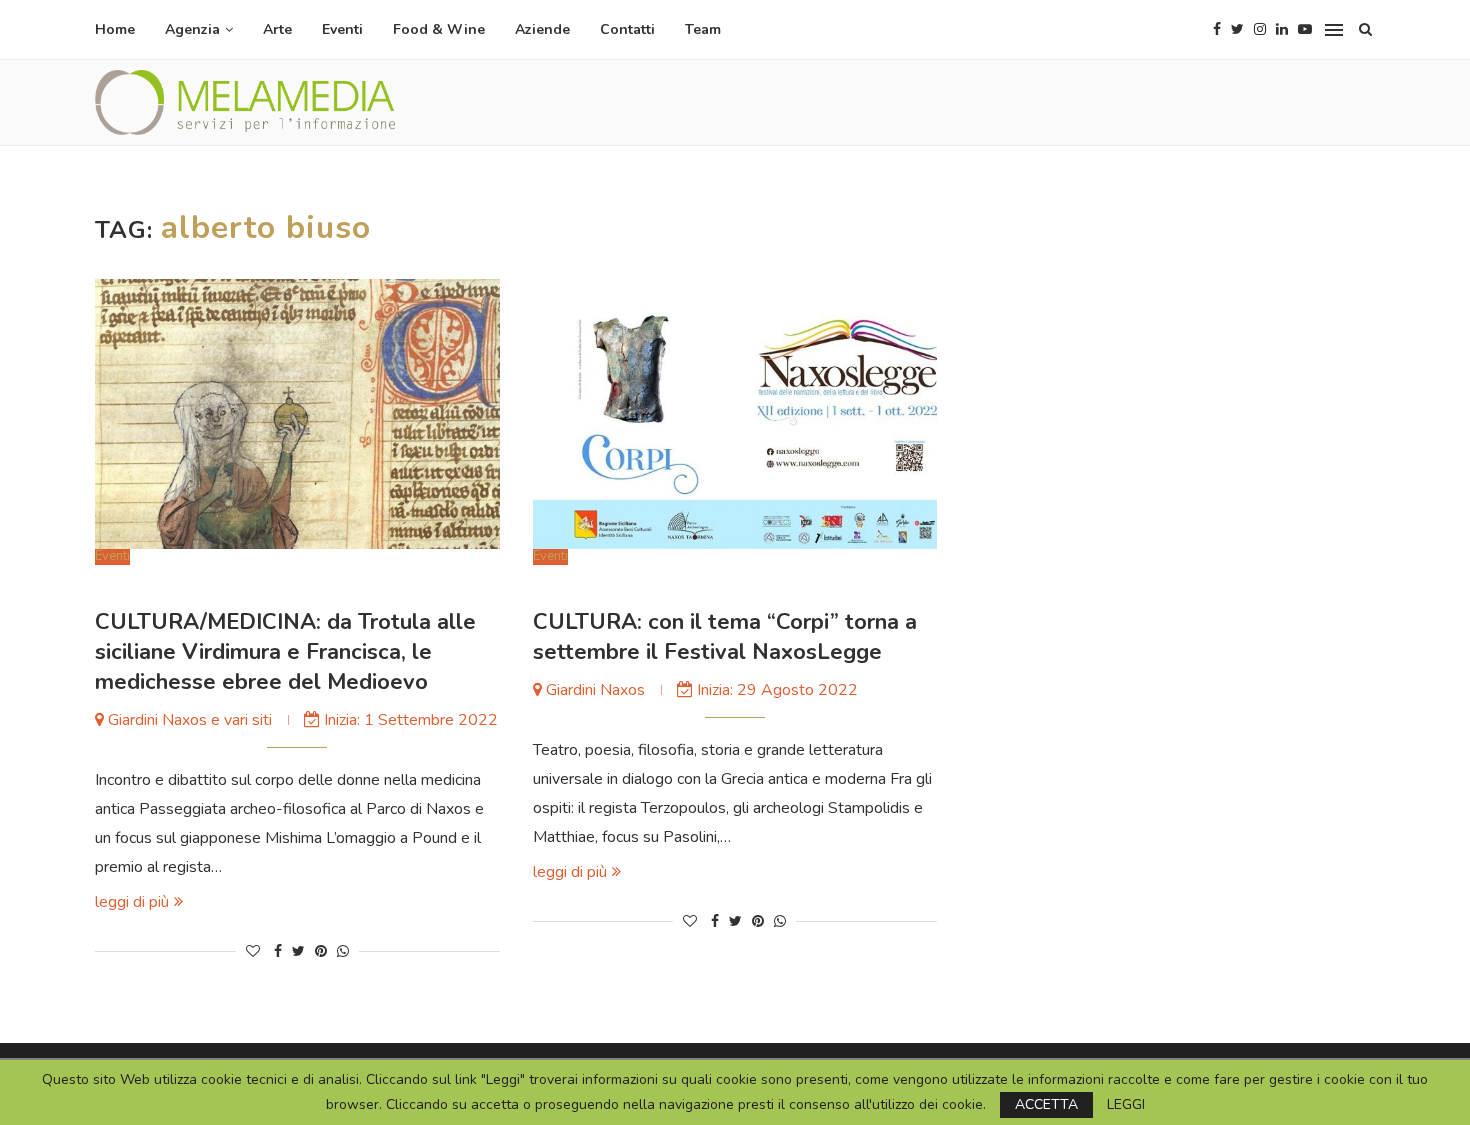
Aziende (542, 29)
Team (703, 29)
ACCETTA (1046, 1104)
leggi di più (132, 902)
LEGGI (1126, 1105)
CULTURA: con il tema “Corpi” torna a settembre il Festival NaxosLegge (725, 637)
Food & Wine (439, 29)
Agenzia (192, 29)
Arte (277, 29)
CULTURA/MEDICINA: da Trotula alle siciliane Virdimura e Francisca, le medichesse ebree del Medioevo (285, 652)
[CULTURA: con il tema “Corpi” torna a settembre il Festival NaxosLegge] (735, 414)
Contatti (627, 29)
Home (115, 29)
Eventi (342, 29)
